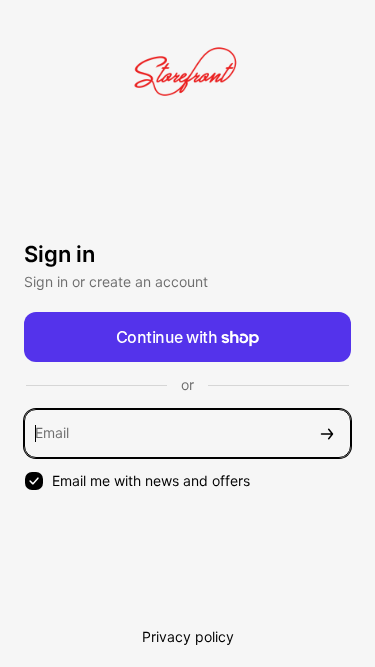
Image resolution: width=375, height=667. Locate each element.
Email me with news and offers (151, 480)
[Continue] (327, 433)
